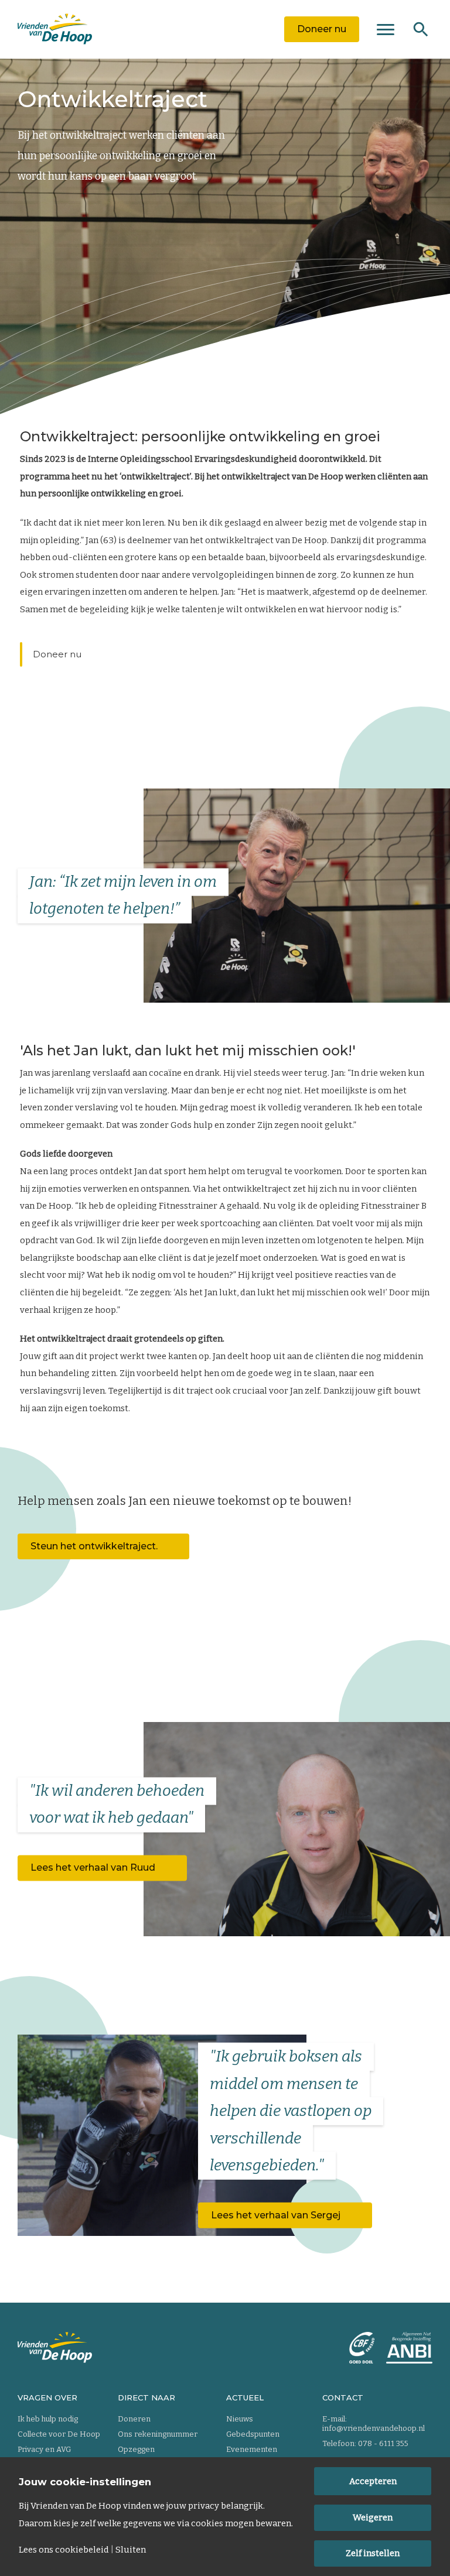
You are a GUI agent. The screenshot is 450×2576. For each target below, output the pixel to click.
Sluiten (131, 2550)
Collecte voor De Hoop (59, 2434)
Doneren (134, 2419)
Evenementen (252, 2449)
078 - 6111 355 (383, 2443)
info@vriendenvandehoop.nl (374, 2428)
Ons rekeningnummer (158, 2434)
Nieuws (240, 2419)
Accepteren (373, 2481)
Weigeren (373, 2517)
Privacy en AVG (44, 2449)
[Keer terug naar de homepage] (55, 29)
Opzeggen (136, 2449)
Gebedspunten (253, 2434)
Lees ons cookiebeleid (64, 2550)
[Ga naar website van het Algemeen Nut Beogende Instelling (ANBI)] (409, 2348)
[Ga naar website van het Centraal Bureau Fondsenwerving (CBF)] (362, 2348)
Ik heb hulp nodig (48, 2419)
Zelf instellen (373, 2553)
